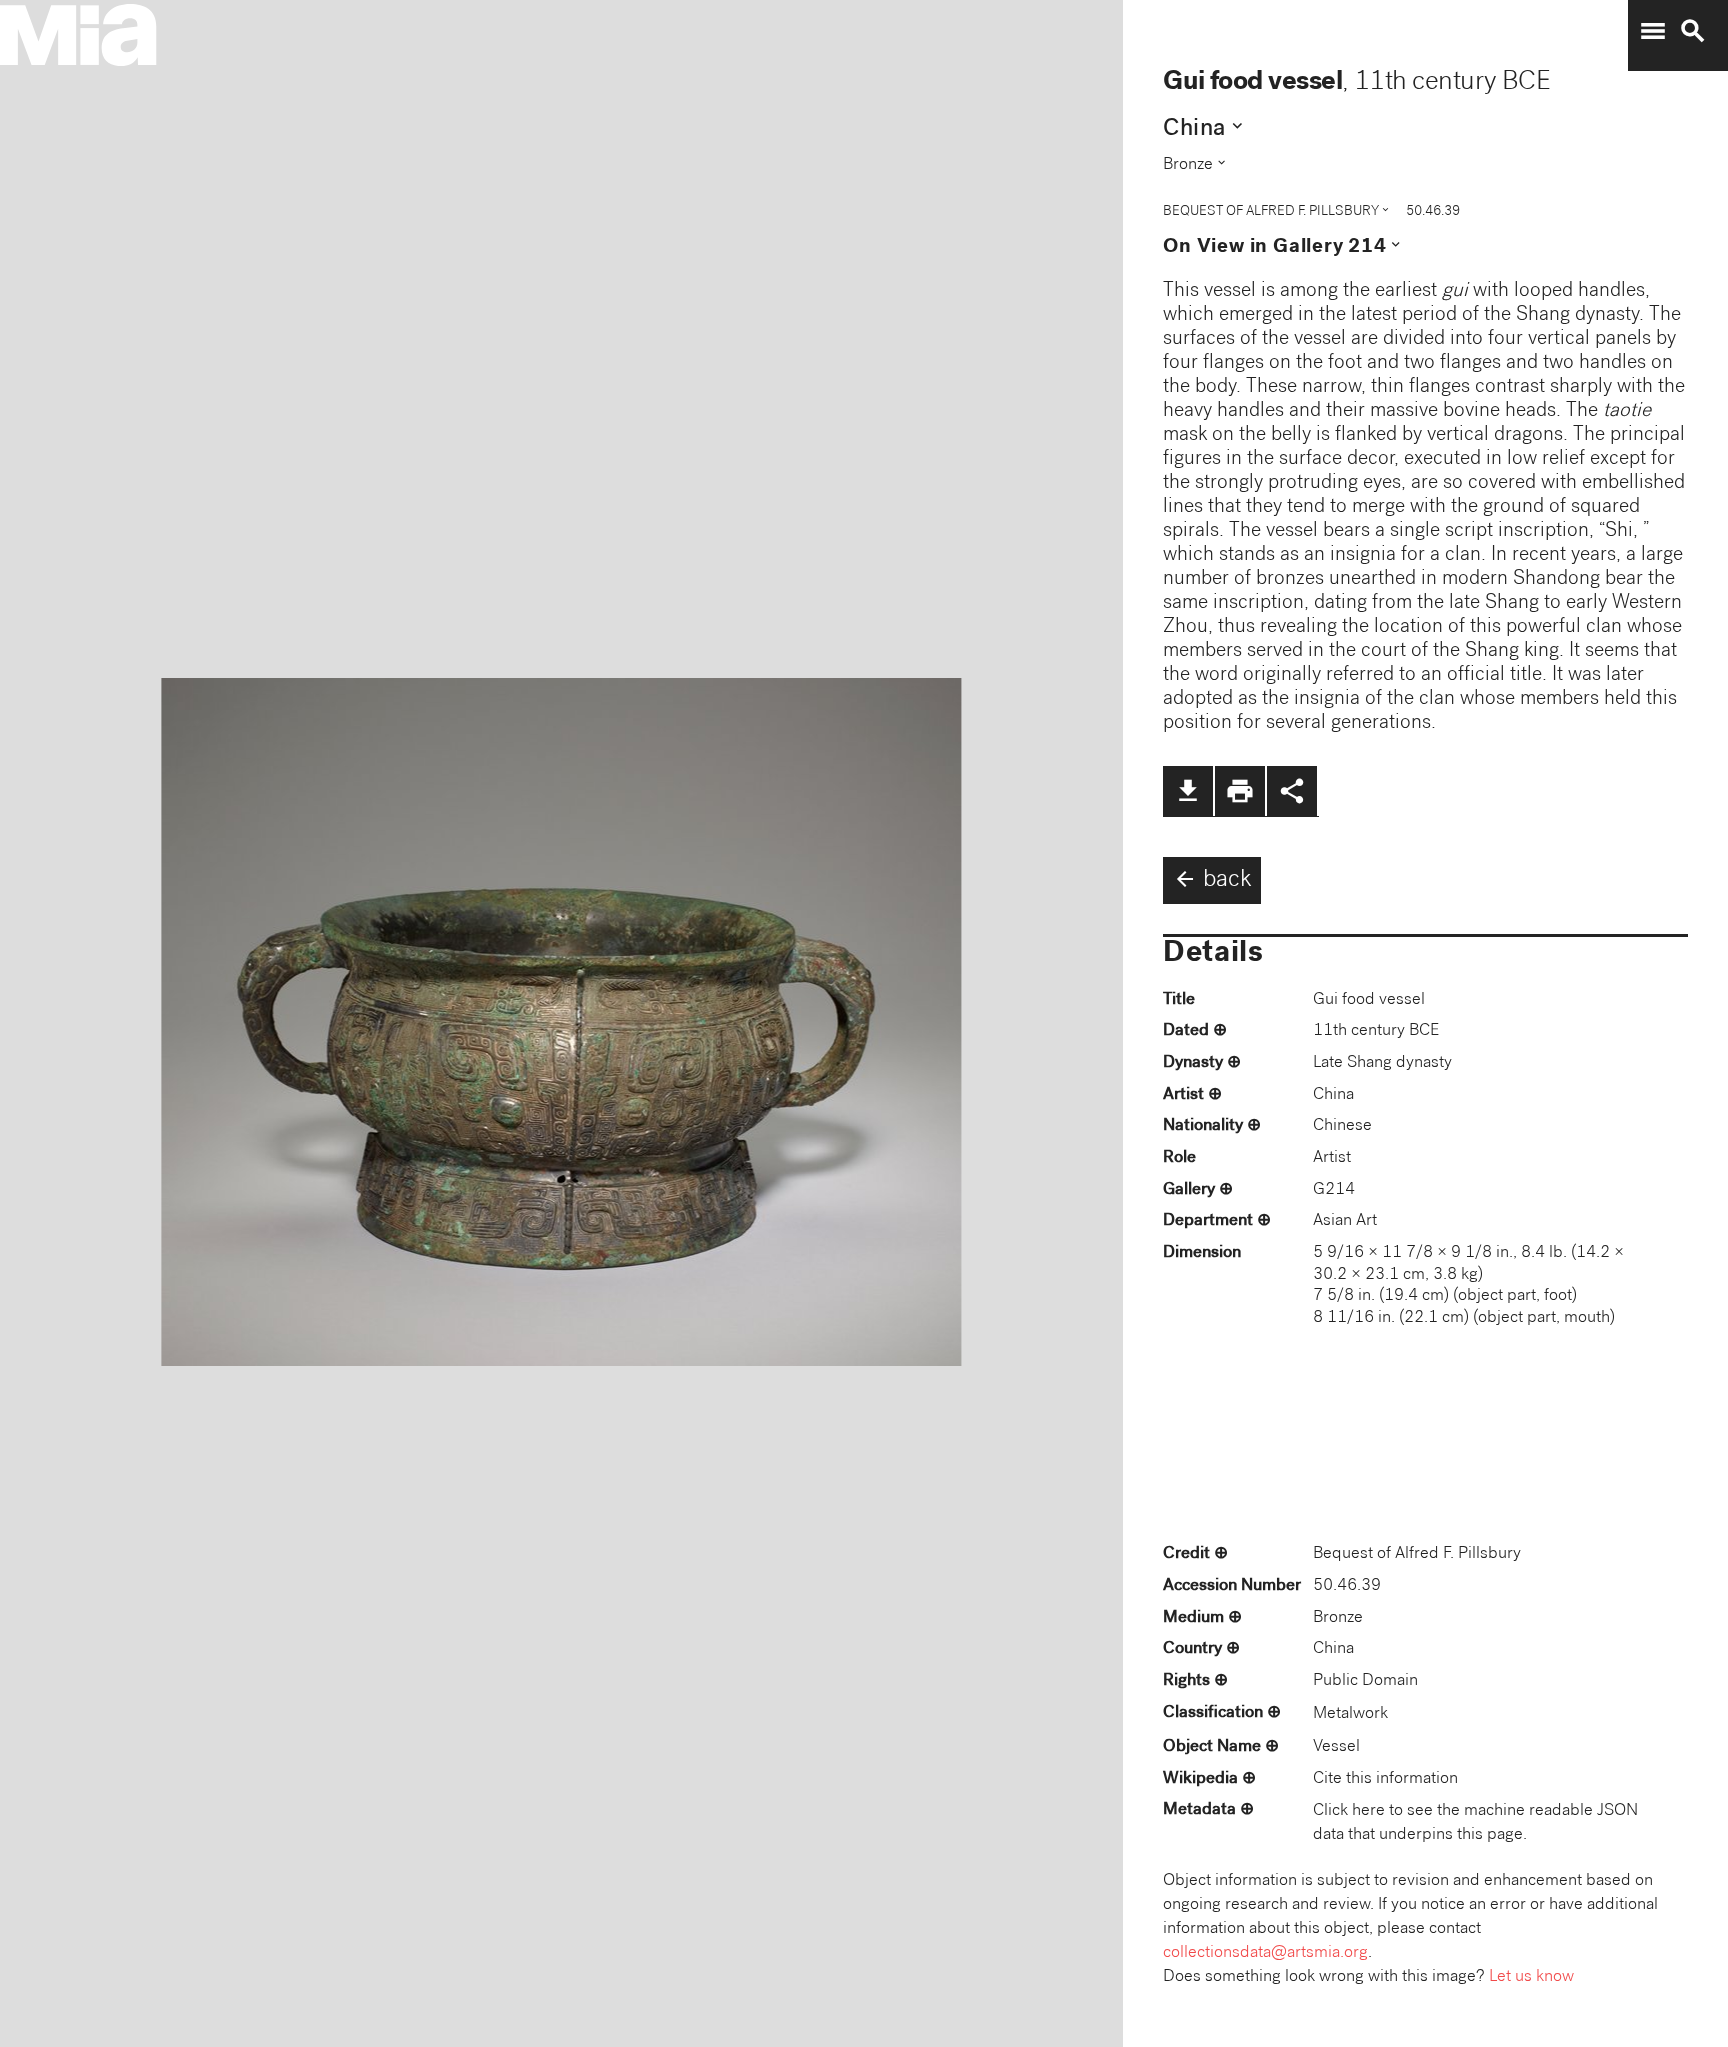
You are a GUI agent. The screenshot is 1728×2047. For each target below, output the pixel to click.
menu (1653, 31)
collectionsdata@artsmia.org (1265, 1953)
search (1693, 31)
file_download (1188, 791)
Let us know (1531, 1977)
